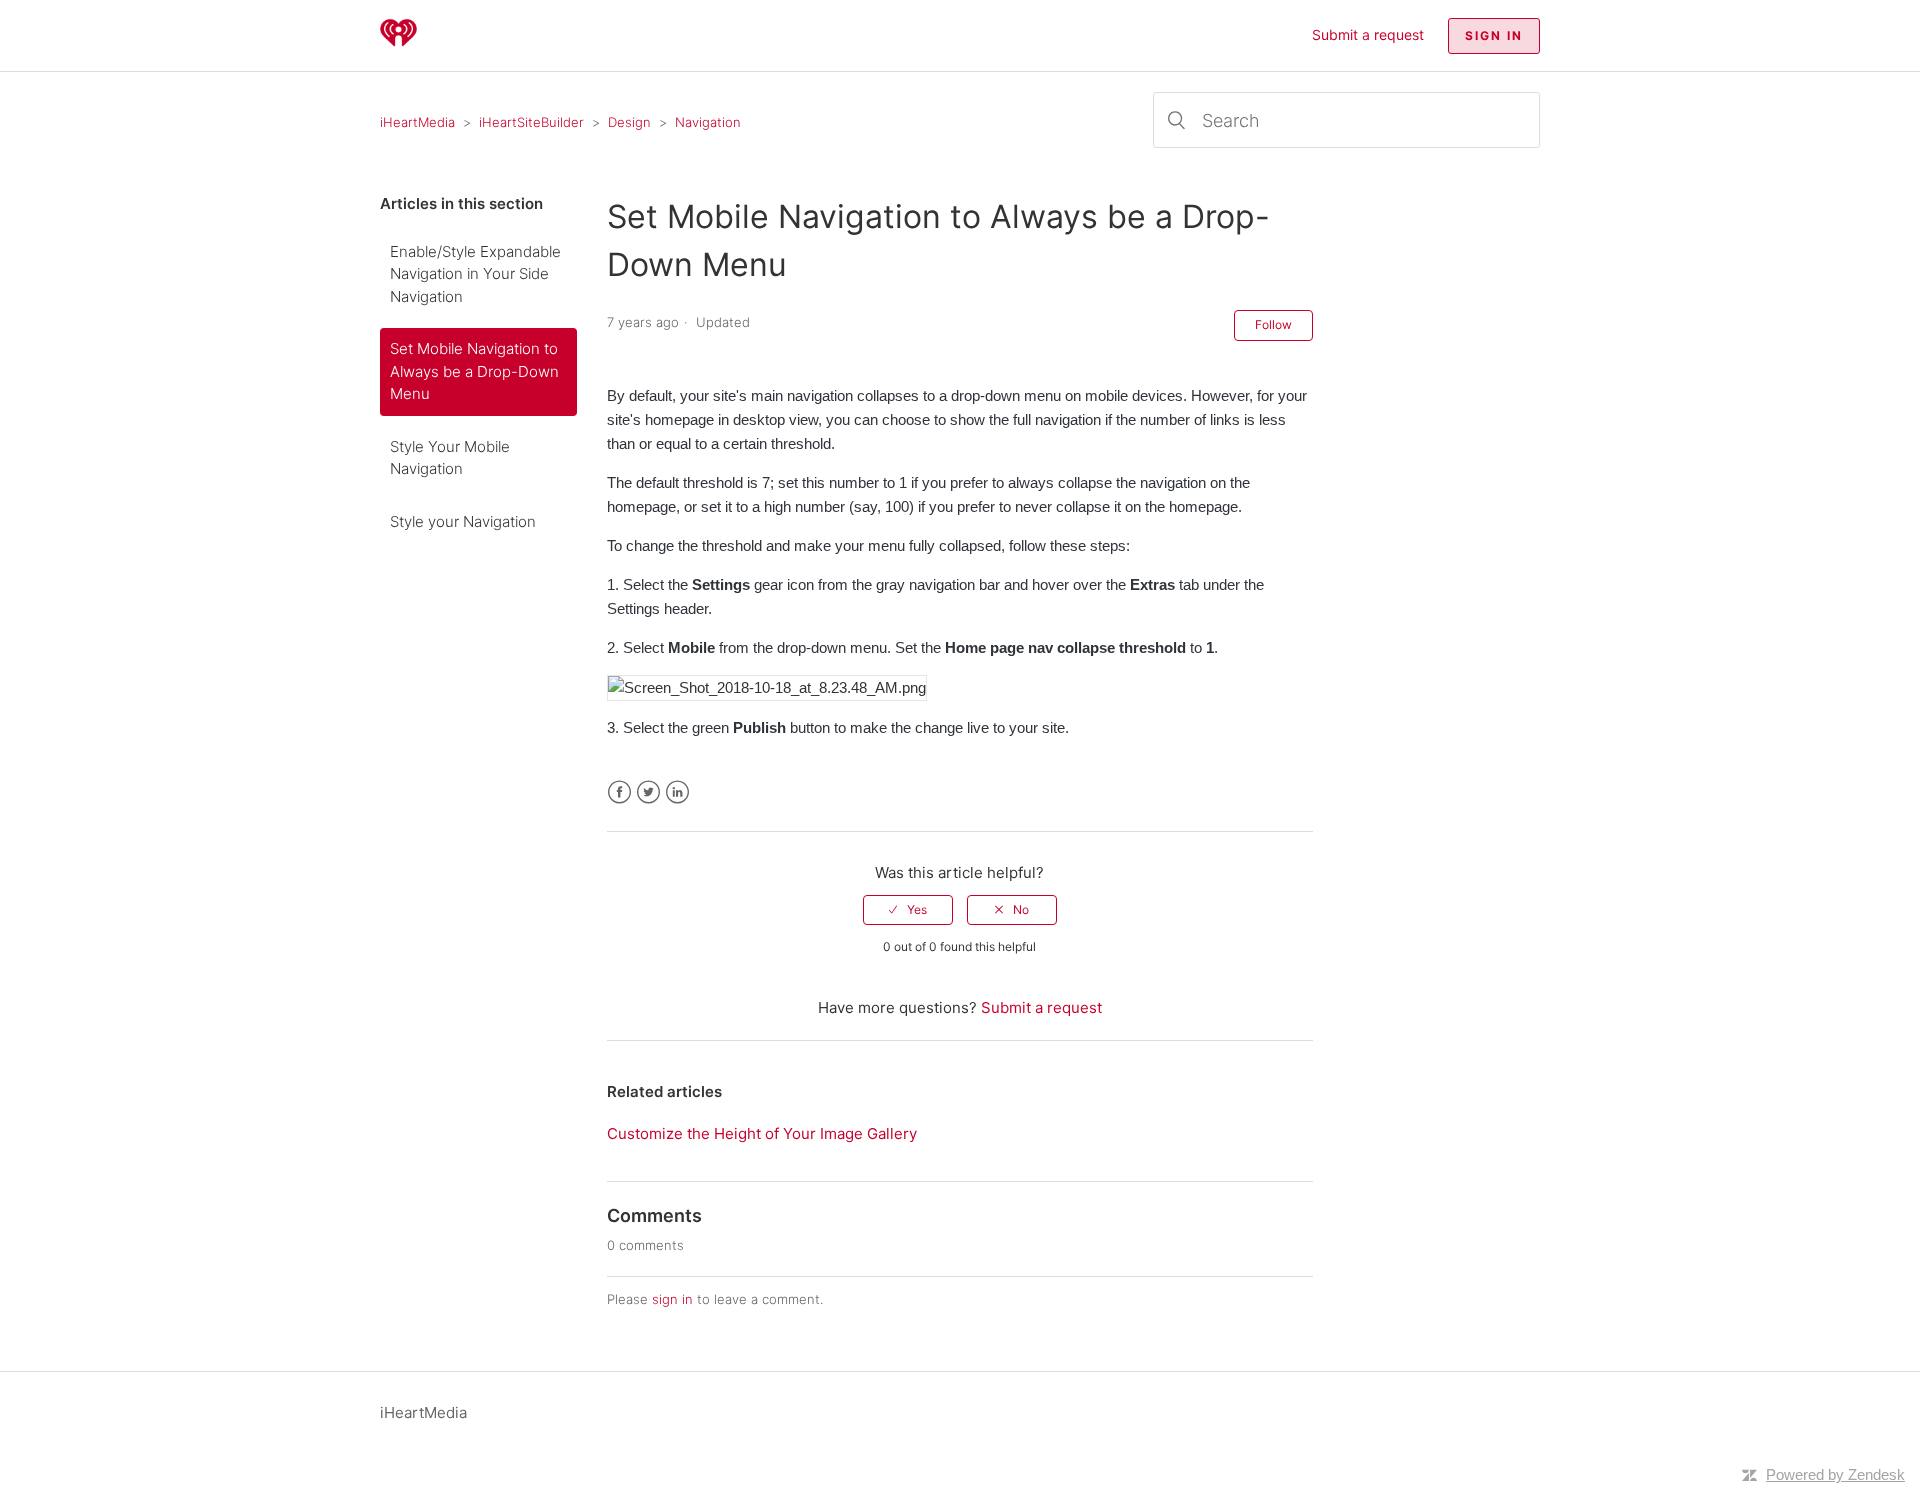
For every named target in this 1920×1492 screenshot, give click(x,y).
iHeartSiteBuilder (531, 122)
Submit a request (1368, 34)
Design (629, 122)
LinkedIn (677, 792)
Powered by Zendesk (1835, 1474)
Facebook (619, 792)
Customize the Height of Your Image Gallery (762, 1133)
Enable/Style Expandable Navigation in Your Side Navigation (475, 274)
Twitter (648, 792)
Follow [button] (1273, 324)
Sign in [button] (1494, 35)
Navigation (708, 122)
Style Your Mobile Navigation (450, 458)
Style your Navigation (463, 521)
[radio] (908, 910)
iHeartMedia (417, 122)
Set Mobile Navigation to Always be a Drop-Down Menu (474, 371)
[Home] (398, 45)
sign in (672, 1299)
